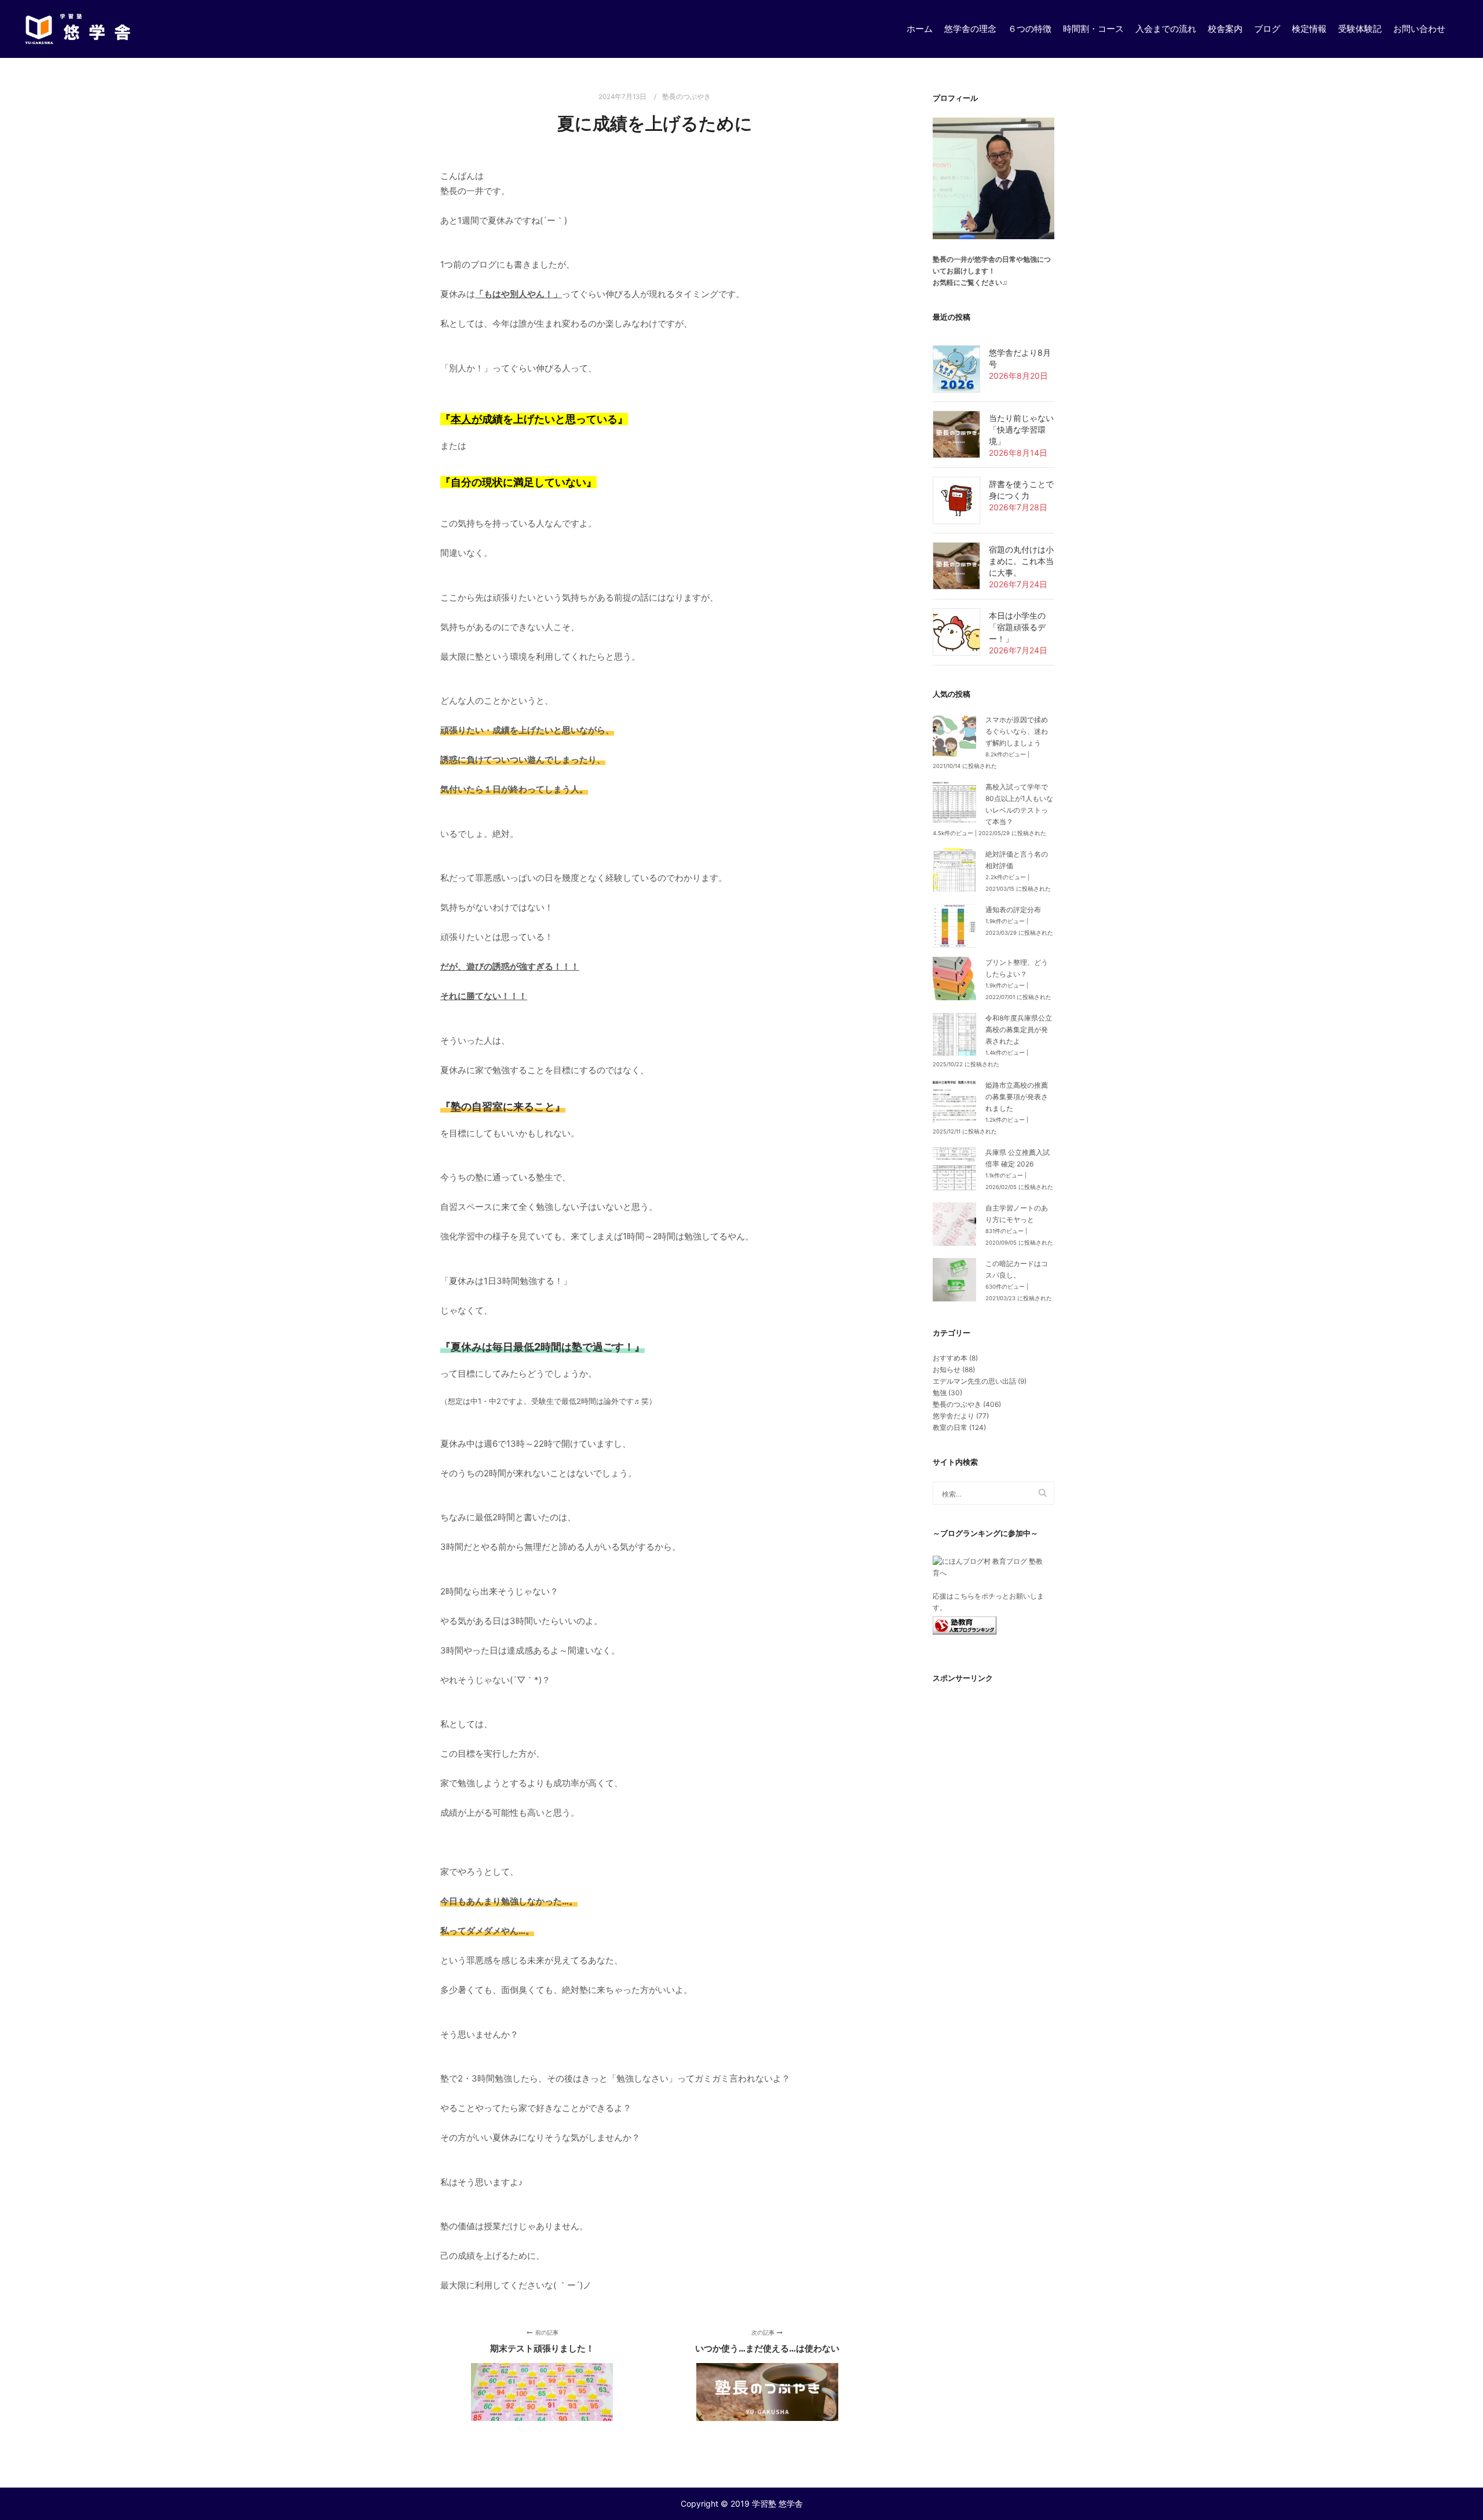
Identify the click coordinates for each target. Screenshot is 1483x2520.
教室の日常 (950, 1427)
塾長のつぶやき (686, 97)
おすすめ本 (950, 1358)
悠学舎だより (954, 1416)
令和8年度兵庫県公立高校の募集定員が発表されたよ (1019, 1029)
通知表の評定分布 (1013, 910)
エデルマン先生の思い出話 (974, 1381)
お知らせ (947, 1369)
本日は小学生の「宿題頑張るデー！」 (1017, 627)
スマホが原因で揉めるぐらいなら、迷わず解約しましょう (1017, 731)
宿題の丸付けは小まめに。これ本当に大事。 (1021, 561)
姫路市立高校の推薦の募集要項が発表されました (1017, 1097)
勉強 (940, 1393)
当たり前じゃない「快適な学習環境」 (1021, 429)
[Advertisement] (993, 1894)
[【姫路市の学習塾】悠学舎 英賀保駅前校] (78, 29)
